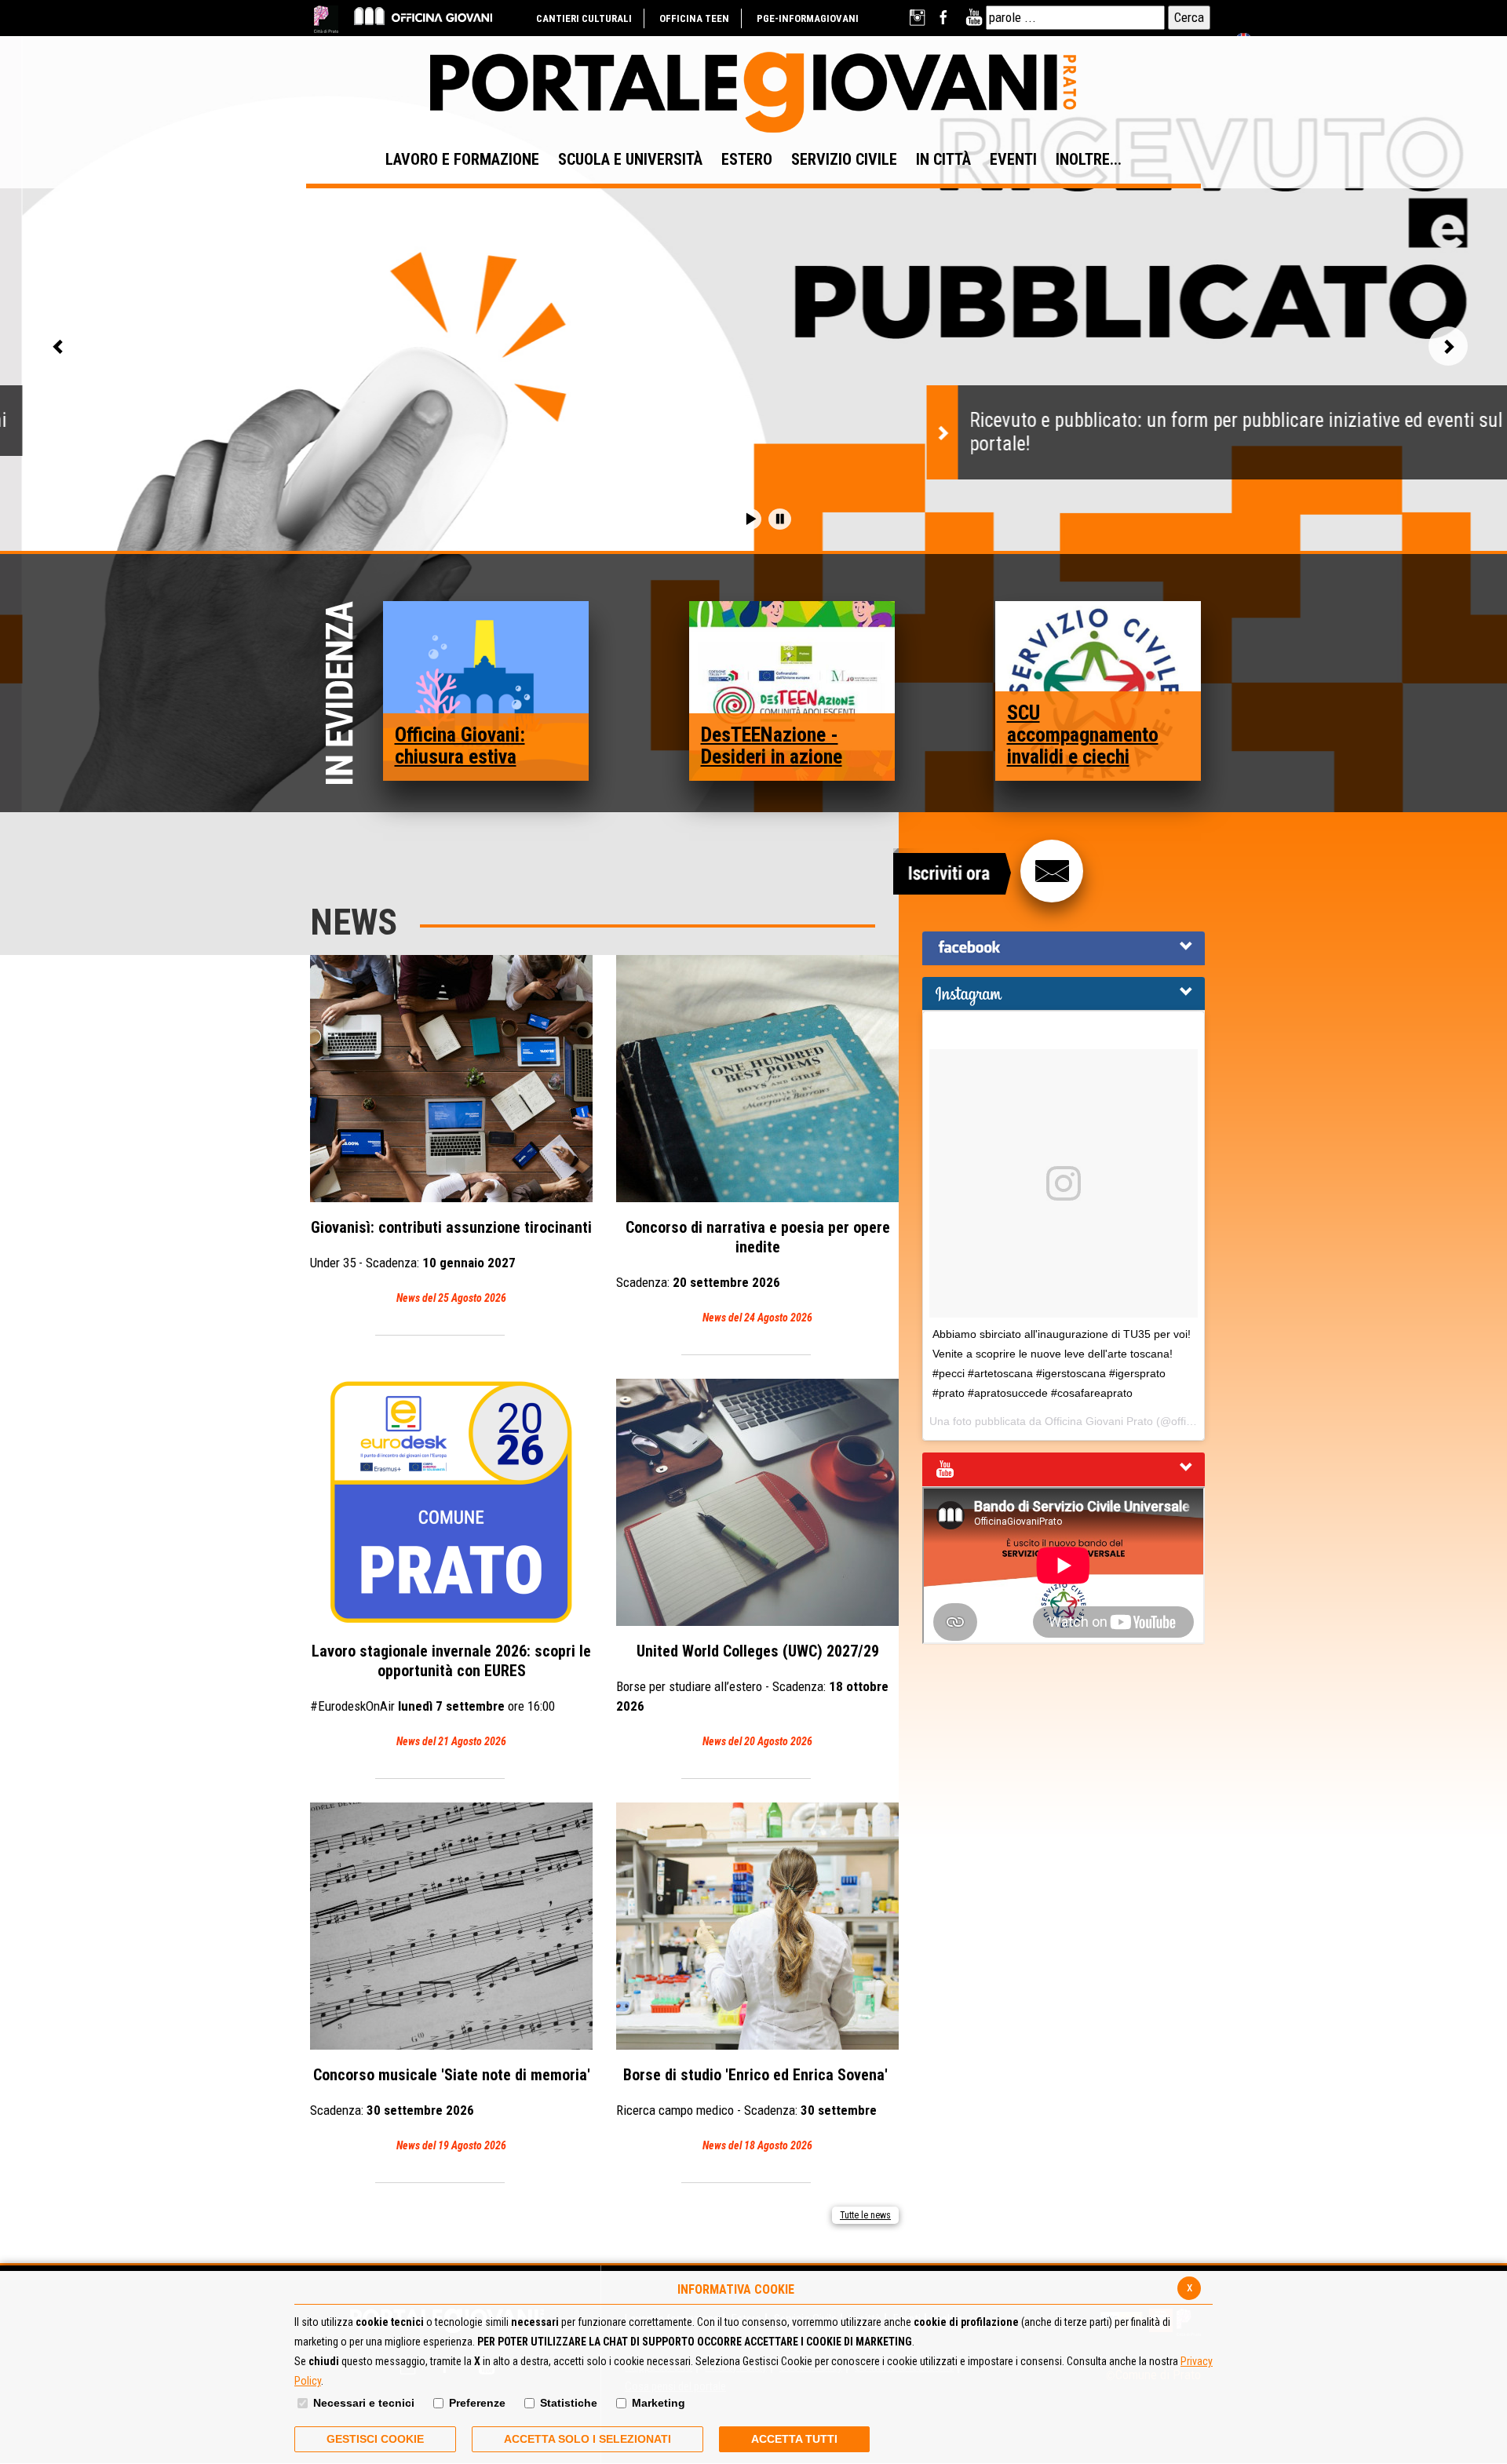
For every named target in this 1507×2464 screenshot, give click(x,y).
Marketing (659, 2403)
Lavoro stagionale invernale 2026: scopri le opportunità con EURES (451, 1695)
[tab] (1064, 948)
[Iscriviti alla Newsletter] (1052, 871)
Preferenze (477, 2403)
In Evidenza (343, 694)
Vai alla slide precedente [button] (59, 346)
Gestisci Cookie (375, 2439)
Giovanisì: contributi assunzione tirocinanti (451, 1261)
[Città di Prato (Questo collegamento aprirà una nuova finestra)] (326, 19)
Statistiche (569, 2403)
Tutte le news (865, 2215)
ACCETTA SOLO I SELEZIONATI (587, 2439)
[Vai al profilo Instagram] (919, 18)
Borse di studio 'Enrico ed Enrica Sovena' (754, 2109)
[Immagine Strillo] (486, 690)
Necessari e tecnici (364, 2403)
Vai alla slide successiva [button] (1448, 346)
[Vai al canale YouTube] (974, 18)
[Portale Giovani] (753, 93)
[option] (753, 424)
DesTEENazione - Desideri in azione (772, 745)
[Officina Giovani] (423, 15)
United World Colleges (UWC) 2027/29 (752, 1695)
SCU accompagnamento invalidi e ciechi (1083, 734)
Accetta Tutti (794, 2439)
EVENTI (1013, 159)
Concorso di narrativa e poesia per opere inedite (753, 1271)
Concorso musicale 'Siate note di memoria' (450, 2109)
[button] (750, 519)
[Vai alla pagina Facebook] (946, 18)
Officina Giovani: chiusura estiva (460, 745)
